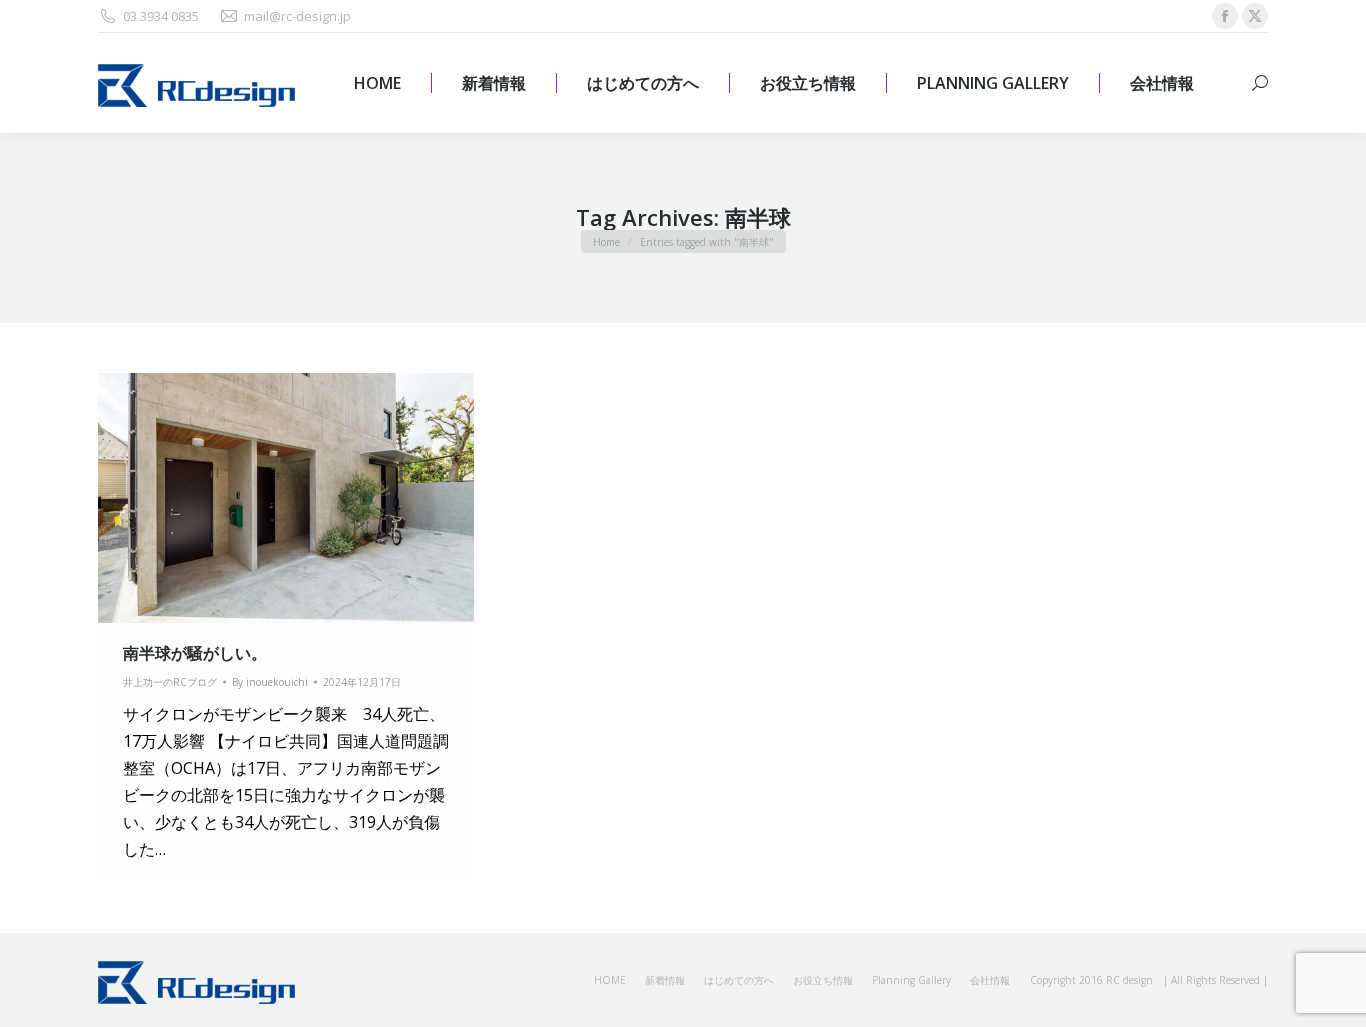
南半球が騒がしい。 (195, 653)
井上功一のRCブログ (170, 682)
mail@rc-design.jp (297, 16)
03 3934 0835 (161, 16)
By (270, 682)
